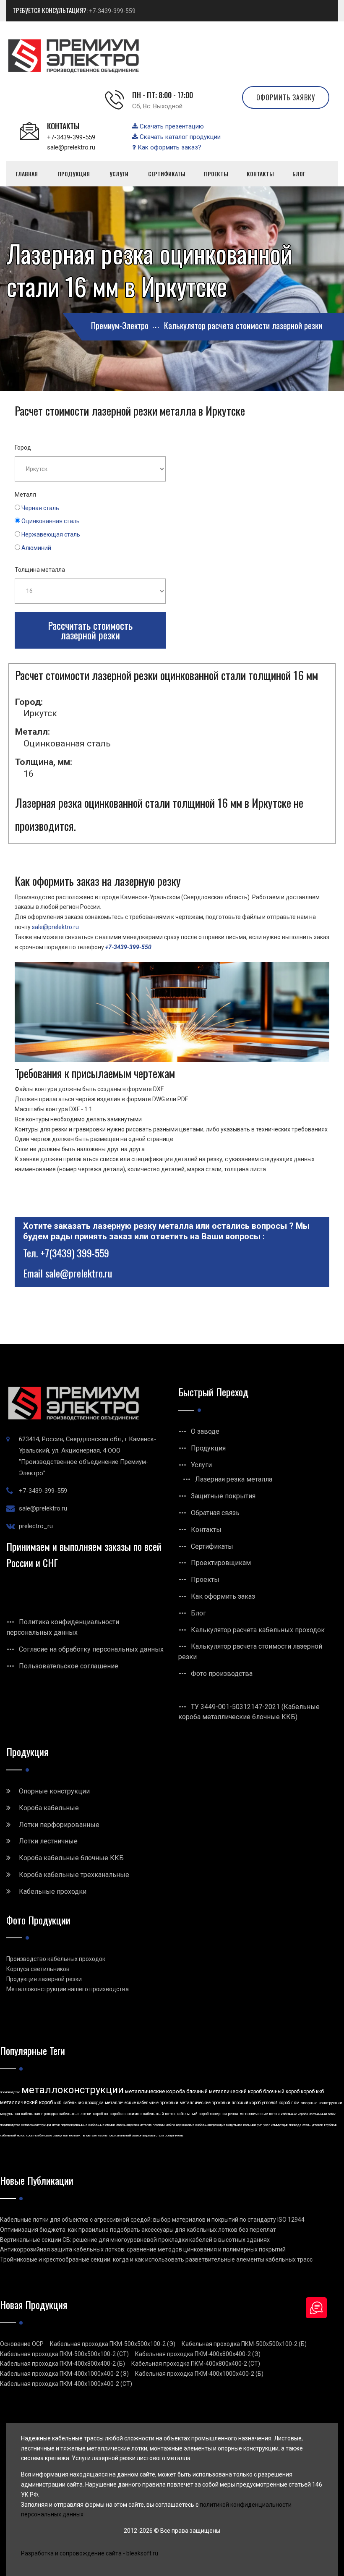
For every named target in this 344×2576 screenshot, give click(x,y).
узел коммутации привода (282, 2125)
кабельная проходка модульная (219, 2125)
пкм (295, 2103)
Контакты (206, 1530)
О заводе (205, 1431)
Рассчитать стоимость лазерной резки (90, 630)
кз (106, 2114)
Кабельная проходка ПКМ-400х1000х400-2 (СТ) (66, 2384)
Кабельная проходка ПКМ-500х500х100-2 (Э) (113, 2344)
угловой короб (276, 2103)
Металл (25, 495)
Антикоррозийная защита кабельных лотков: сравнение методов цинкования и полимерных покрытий (143, 2249)
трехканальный (120, 2135)
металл (91, 2135)
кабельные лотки (75, 2114)
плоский (159, 2125)
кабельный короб (193, 2114)
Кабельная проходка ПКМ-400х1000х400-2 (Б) (199, 2374)
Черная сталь (40, 508)
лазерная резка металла (134, 2125)
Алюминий (36, 548)
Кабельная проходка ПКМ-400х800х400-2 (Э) (198, 2354)
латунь (103, 2135)
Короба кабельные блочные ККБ (71, 1858)
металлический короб (26, 2102)
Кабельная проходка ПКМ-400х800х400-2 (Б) (63, 2364)
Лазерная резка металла (234, 1479)
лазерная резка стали (148, 2135)
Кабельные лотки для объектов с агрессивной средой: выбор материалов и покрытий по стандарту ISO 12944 (152, 2220)
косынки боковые (39, 2135)
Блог (198, 1613)
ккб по (170, 2125)
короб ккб (312, 2092)
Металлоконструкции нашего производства (68, 1989)
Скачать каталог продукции (179, 137)
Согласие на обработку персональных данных (91, 1649)
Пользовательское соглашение (69, 1666)
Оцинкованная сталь (51, 521)
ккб (58, 2103)
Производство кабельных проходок (56, 1959)
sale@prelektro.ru (71, 147)
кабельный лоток (159, 2114)
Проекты (205, 1580)
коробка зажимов (126, 2114)
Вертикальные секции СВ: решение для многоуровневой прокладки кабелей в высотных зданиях (135, 2240)
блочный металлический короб (224, 2092)
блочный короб (281, 2092)
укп (260, 2125)
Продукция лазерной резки (44, 1979)
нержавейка (185, 2125)
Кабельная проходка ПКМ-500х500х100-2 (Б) (244, 2344)
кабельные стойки (102, 2125)
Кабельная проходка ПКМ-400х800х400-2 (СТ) (196, 2364)
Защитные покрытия (223, 1496)
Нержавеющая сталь (51, 534)
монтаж (75, 2135)
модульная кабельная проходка (29, 2114)
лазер (57, 2135)
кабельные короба (294, 2114)
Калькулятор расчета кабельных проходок (258, 1630)
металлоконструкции (73, 2090)
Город (23, 448)
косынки (250, 2125)
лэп (65, 2135)
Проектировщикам (221, 1563)
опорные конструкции (322, 2103)
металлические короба (155, 2091)
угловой (317, 2125)
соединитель (174, 2135)
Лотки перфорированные (59, 1825)
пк (83, 2135)
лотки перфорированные (70, 2125)
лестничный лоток (322, 2114)
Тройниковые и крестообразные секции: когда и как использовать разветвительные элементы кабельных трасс (156, 2259)
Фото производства (222, 1674)
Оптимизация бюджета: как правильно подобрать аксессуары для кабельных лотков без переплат (138, 2230)
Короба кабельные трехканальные (74, 1875)
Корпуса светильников (38, 1969)
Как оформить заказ (223, 1596)
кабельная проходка (83, 2103)
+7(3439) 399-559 (75, 1253)
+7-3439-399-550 (128, 947)
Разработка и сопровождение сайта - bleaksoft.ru (90, 2553)
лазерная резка (224, 2114)
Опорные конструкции (54, 1791)
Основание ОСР (22, 2344)
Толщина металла (40, 570)
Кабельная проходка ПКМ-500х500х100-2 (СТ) (64, 2354)
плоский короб (246, 2103)
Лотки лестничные (48, 1841)
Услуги (201, 1465)
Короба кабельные (49, 1808)
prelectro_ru (36, 1526)
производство (10, 2092)
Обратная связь (215, 1513)
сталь (306, 2125)
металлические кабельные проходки (142, 2103)
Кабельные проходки (53, 1891)
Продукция (208, 1448)
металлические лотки (260, 2114)
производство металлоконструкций (25, 2125)
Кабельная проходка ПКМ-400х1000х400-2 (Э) (64, 2374)
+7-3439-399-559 (112, 11)
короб (98, 2114)
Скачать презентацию (171, 126)
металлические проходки (205, 2103)
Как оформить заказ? (169, 147)
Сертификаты (212, 1546)
